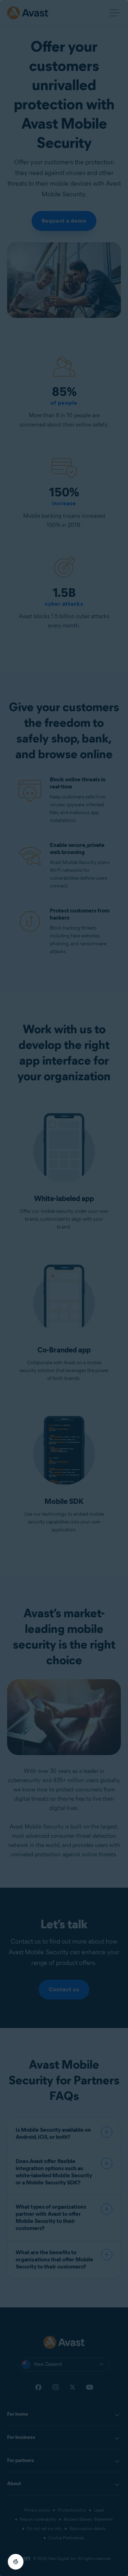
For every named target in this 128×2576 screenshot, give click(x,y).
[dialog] (64, 1288)
